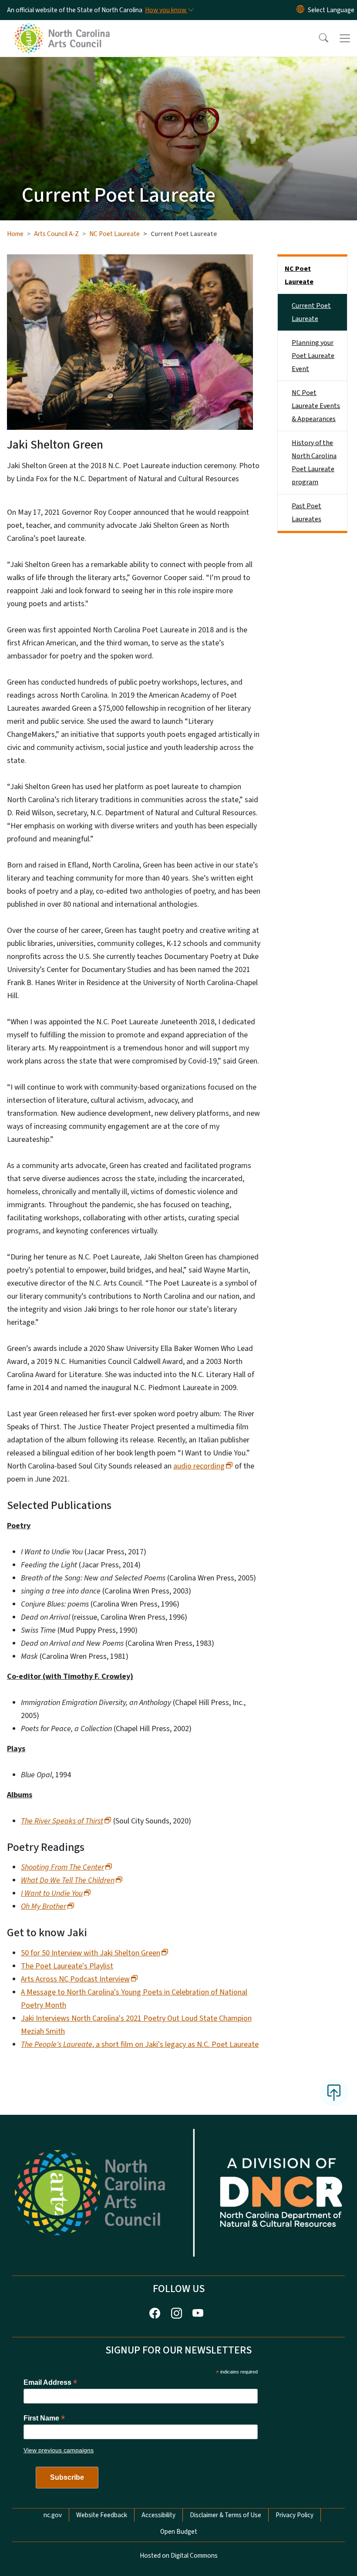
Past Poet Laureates (306, 513)
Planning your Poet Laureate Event (313, 356)
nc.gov (53, 2515)
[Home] (63, 30)
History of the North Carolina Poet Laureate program (314, 463)
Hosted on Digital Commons (179, 2556)
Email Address (50, 2382)
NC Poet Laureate (115, 234)
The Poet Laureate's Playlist (67, 1966)
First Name (44, 2418)
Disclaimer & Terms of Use (226, 2515)
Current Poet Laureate (311, 312)
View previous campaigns (59, 2450)
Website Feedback (102, 2515)
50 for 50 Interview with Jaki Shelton (91, 1953)
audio (199, 1466)
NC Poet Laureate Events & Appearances (316, 406)
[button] (318, 38)
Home (15, 234)
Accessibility (158, 2515)
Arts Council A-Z (56, 234)
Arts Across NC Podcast (75, 1979)
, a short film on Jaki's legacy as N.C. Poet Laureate (140, 2044)
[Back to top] (334, 2093)
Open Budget (179, 2532)
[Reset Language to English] (300, 10)
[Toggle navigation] (345, 38)
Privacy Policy (295, 2515)
